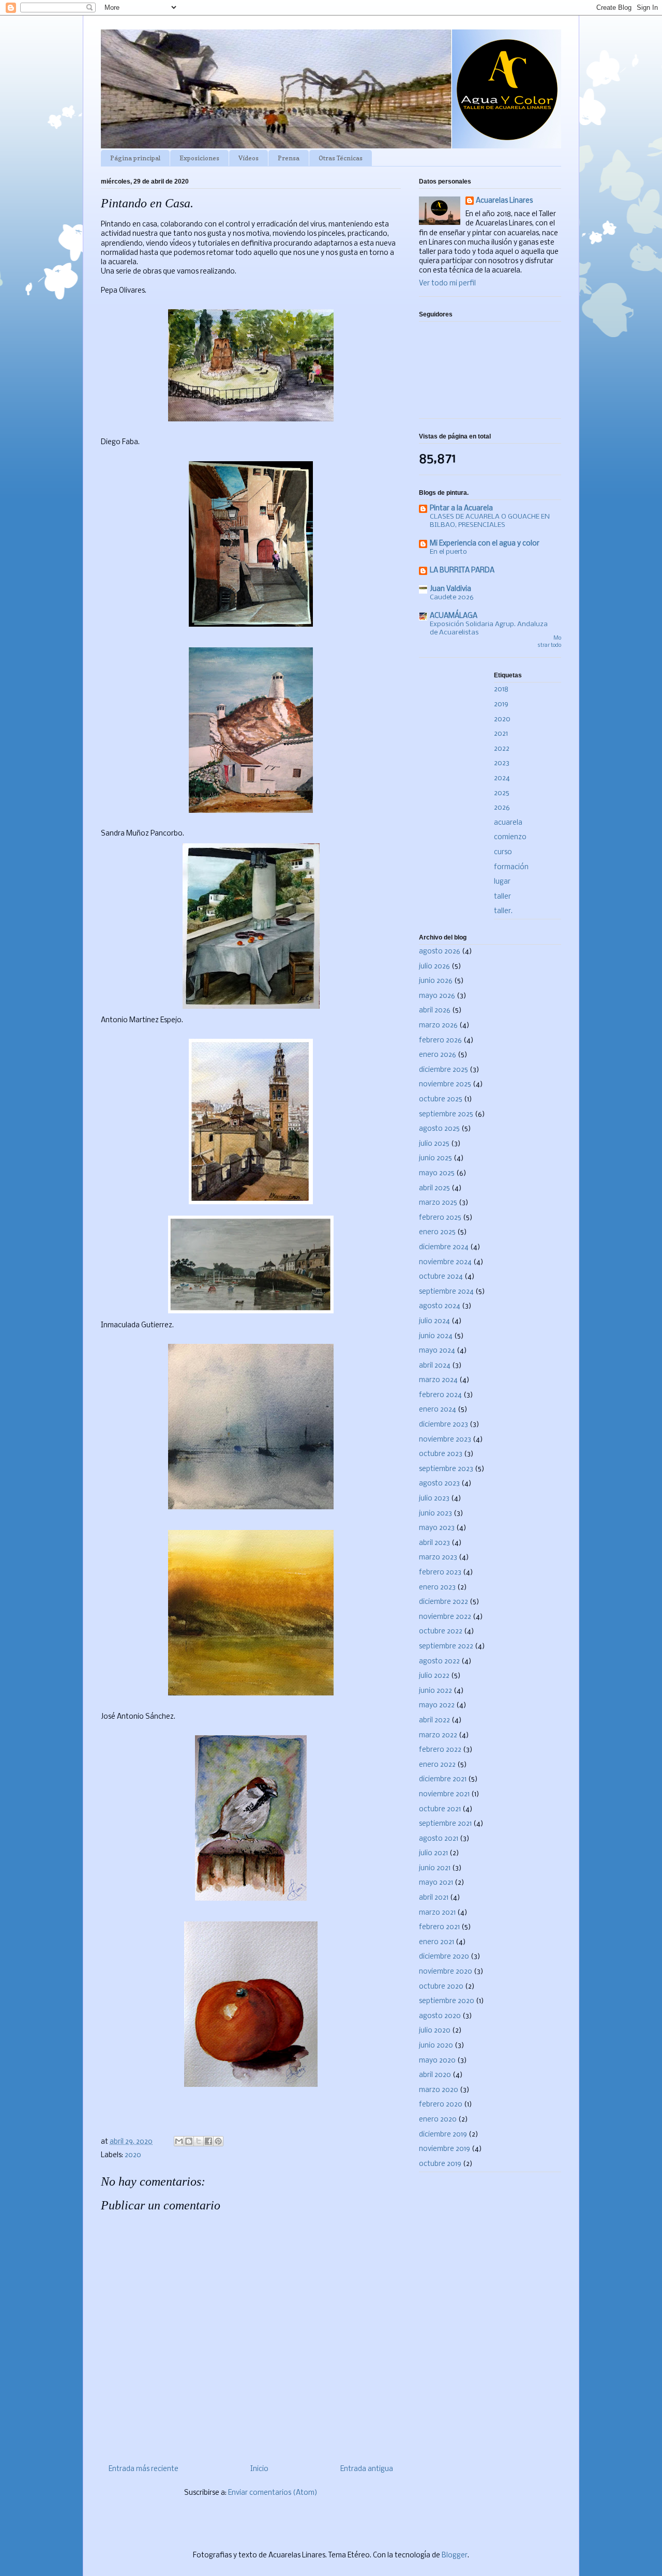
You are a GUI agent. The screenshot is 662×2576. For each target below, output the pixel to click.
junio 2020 (436, 2046)
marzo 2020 (439, 2090)
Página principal (135, 158)
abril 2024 (435, 1366)
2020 (133, 2155)
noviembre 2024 (445, 1262)
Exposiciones (199, 158)
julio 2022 (434, 1676)
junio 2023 (435, 1514)
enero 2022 (437, 1765)
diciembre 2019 (443, 2135)
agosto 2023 (439, 1484)
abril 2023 (434, 1543)
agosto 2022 (439, 1662)
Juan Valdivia (450, 589)
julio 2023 (434, 1499)
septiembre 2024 (446, 1292)
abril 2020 (435, 2075)
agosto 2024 (440, 1306)
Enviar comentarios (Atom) (273, 2493)
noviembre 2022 (445, 1617)
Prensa (289, 158)
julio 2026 (434, 967)
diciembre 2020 (444, 1957)
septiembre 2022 (446, 1647)
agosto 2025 (439, 1129)
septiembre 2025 (446, 1115)
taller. (503, 911)
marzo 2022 (438, 1736)
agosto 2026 (440, 952)
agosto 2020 (440, 2016)
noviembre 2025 (445, 1085)
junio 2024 (436, 1336)
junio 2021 (435, 1868)
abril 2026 (435, 1011)
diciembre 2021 (443, 1779)
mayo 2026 (437, 996)
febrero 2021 (439, 1927)
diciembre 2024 (444, 1247)
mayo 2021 (436, 1883)
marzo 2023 (438, 1558)
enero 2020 (438, 2120)
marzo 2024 (438, 1380)
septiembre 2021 (445, 1824)
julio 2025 (434, 1144)
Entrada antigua (367, 2469)
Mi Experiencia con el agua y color (485, 544)
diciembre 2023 (443, 1425)
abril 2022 (434, 1721)
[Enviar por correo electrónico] (179, 2141)
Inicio (259, 2469)
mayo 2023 (437, 1528)
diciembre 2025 (443, 1070)
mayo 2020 (437, 2061)
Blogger (455, 2556)
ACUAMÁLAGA (454, 616)
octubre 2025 (441, 1100)
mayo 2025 (437, 1173)
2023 (502, 763)
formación (511, 867)
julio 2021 (433, 1853)
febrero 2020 (441, 2105)
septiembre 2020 (447, 2001)
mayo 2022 (437, 1706)
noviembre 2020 (446, 1972)
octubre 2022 (441, 1632)
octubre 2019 (440, 2164)
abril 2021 (434, 1898)
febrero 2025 (440, 1218)
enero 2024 (438, 1410)
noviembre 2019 (445, 2149)
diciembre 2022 (443, 1602)
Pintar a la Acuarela (461, 509)
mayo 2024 (437, 1351)
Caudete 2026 (452, 597)
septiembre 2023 (446, 1469)
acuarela (508, 823)
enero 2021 (437, 1942)
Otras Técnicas (341, 158)
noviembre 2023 (445, 1440)
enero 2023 (437, 1588)
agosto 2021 (439, 1839)
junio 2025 (435, 1158)
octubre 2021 (440, 1809)
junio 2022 (435, 1691)
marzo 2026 (438, 1026)
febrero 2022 (440, 1750)
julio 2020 (435, 2031)
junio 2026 (436, 981)
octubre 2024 (441, 1277)
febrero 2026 (440, 1041)
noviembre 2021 (444, 1794)
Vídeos (249, 158)
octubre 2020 (441, 1987)
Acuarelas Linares (504, 201)
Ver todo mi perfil (447, 284)
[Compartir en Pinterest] (218, 2141)
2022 (502, 749)
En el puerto (448, 552)
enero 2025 (437, 1232)
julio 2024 (434, 1321)
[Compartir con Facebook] (208, 2141)
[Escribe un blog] (189, 2141)
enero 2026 (438, 1055)
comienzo (510, 837)
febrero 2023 (440, 1573)
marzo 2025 (438, 1203)
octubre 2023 (441, 1454)
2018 (501, 690)
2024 (502, 778)
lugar (502, 882)
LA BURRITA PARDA (462, 571)
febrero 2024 (440, 1395)
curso (503, 852)
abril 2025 (434, 1188)
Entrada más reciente (144, 2469)
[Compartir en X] (199, 2141)
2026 (502, 808)
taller (502, 897)
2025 (502, 793)
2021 (501, 734)
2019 (501, 704)
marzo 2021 (437, 1913)
